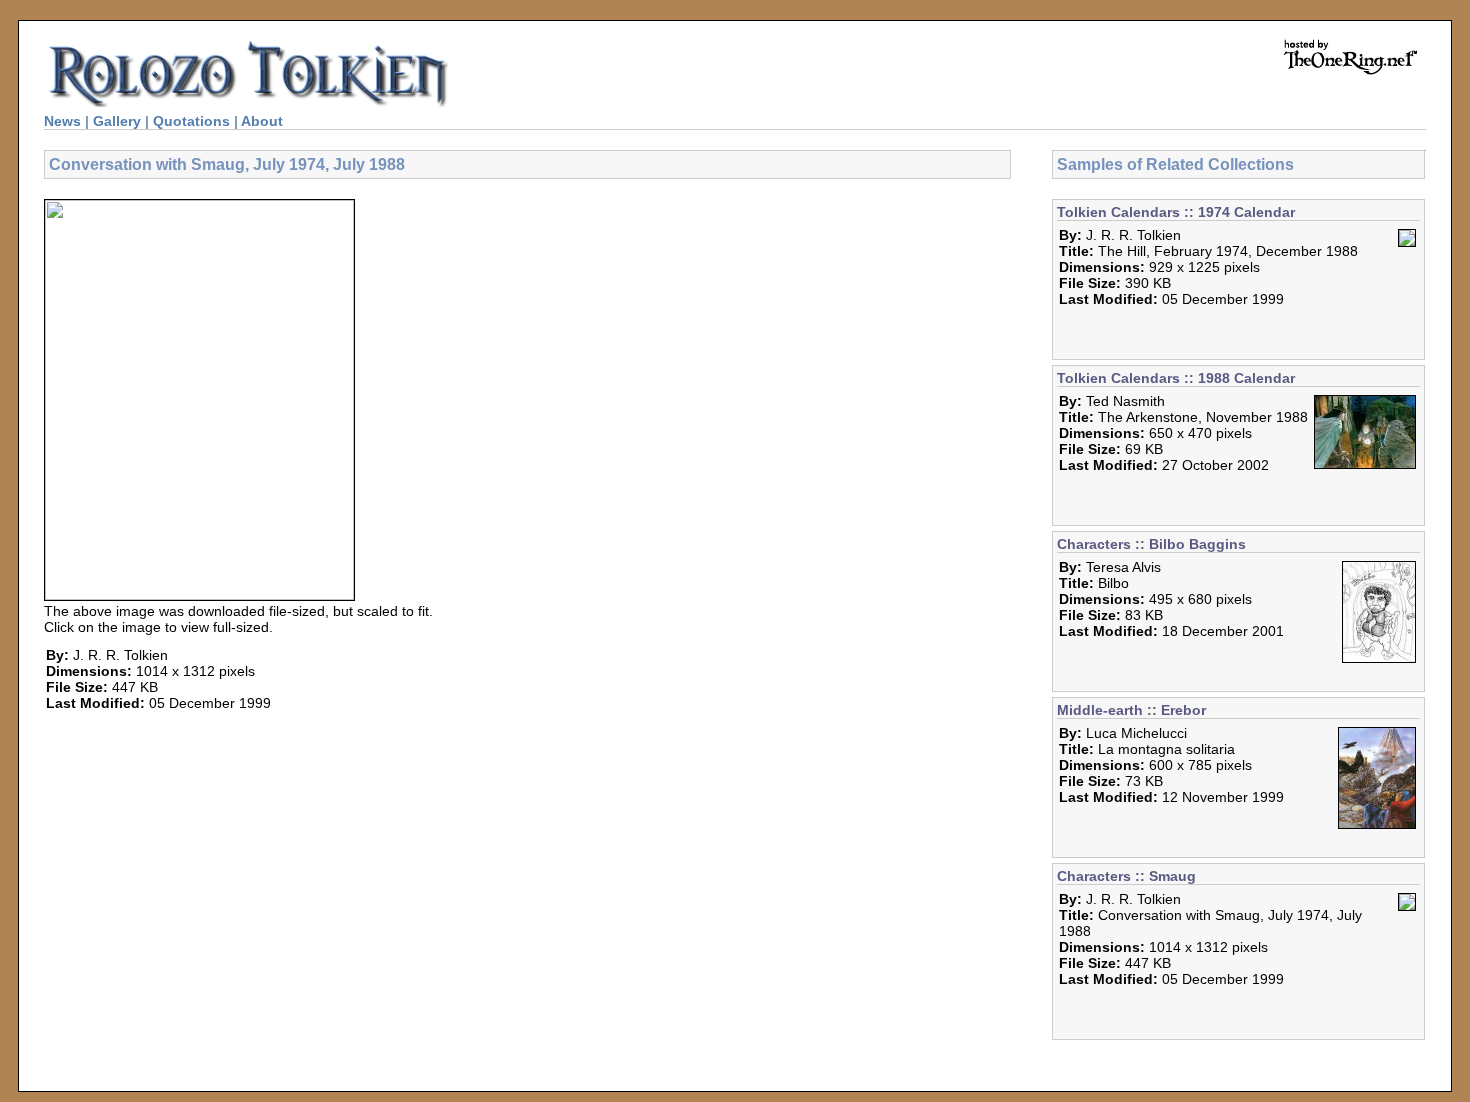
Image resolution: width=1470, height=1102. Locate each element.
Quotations (191, 121)
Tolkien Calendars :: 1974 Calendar (1176, 212)
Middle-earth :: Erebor (1131, 710)
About (262, 121)
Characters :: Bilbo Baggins (1151, 544)
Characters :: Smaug (1126, 876)
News (62, 121)
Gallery (117, 121)
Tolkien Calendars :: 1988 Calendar (1176, 378)
